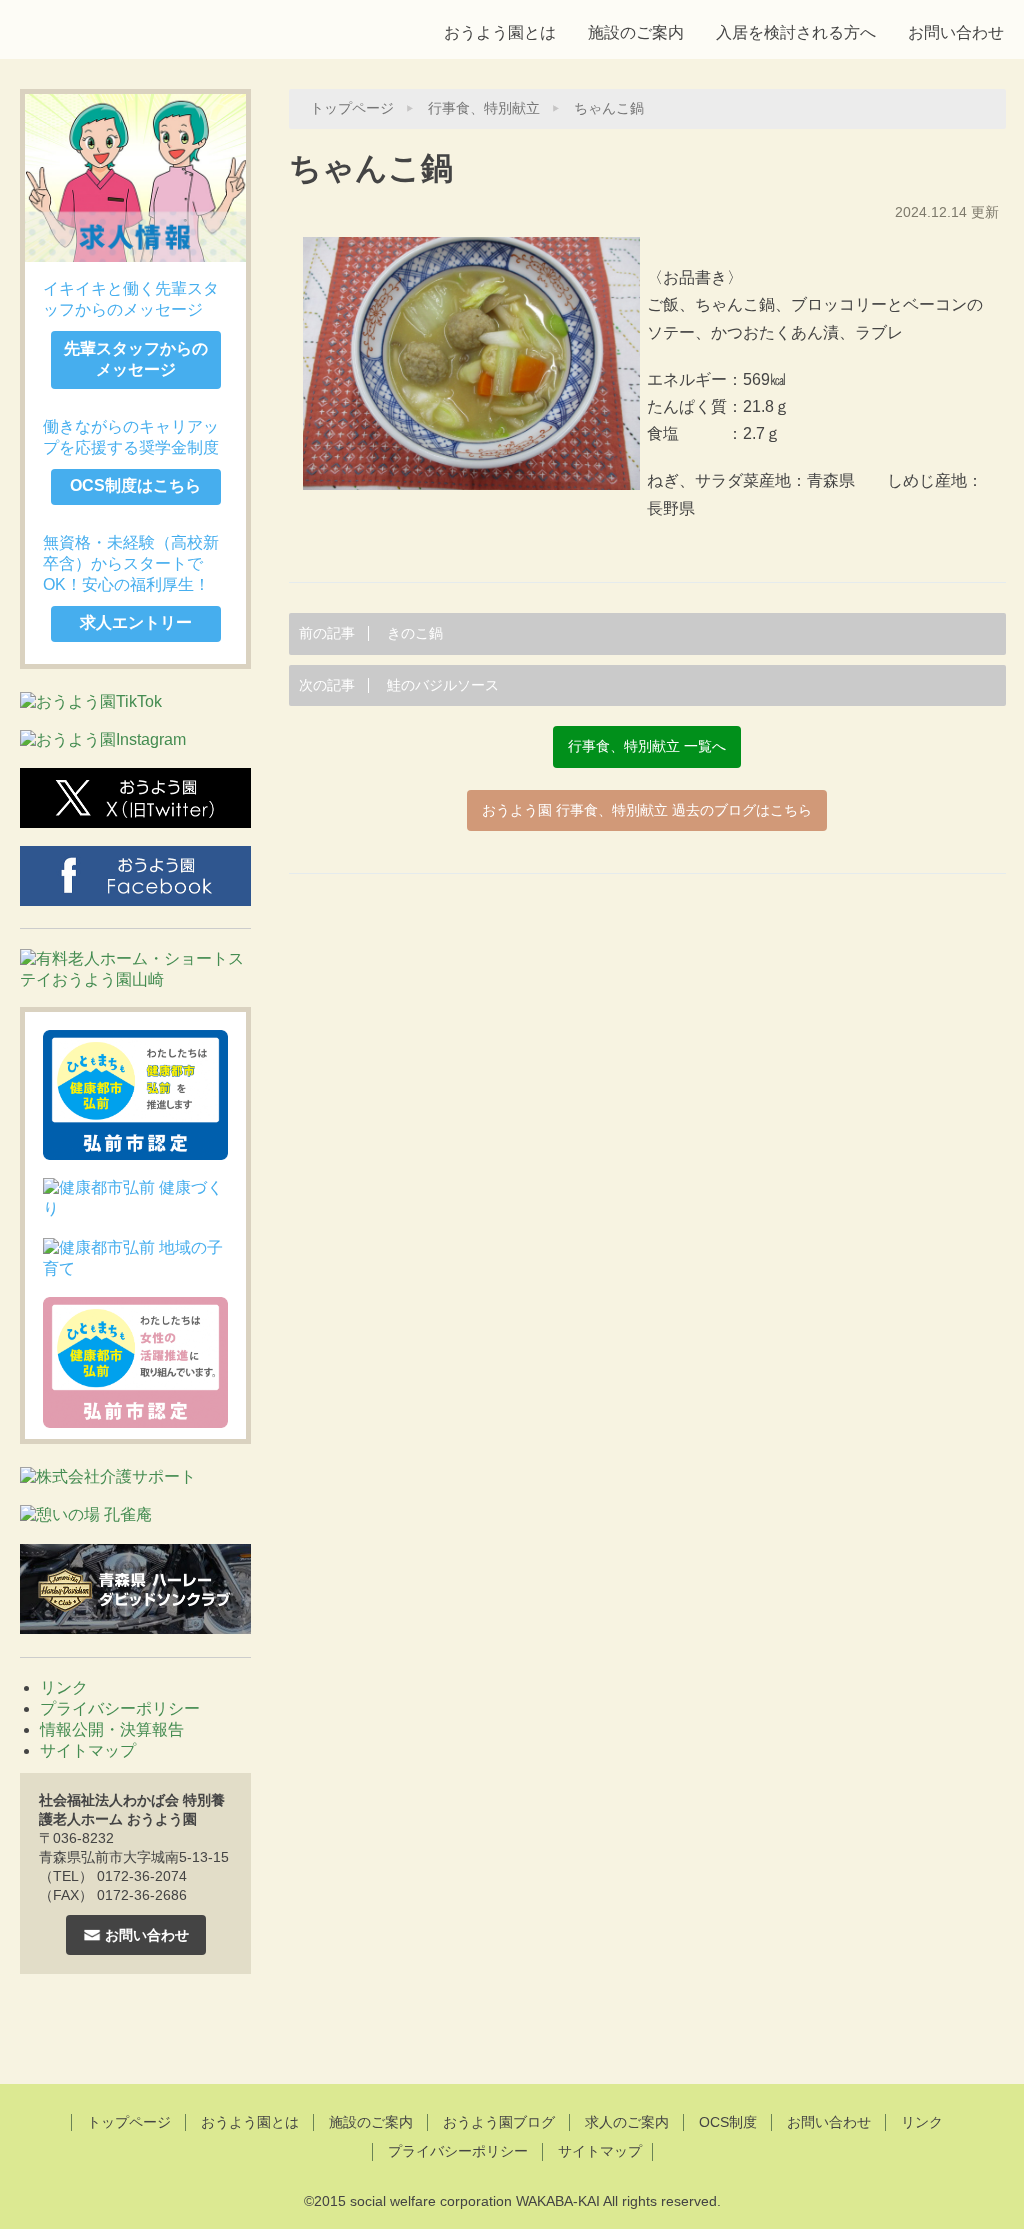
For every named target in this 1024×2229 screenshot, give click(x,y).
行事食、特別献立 (484, 108)
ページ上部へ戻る (512, 2031)
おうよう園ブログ (499, 2122)
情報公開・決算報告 (112, 1729)
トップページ (352, 108)
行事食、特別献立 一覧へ (647, 746)
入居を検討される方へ (796, 32)
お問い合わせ (956, 32)
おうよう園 (160, 27)
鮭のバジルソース (399, 685)
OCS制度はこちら (135, 485)
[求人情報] (135, 178)
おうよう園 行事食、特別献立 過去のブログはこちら (647, 810)
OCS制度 (728, 2122)
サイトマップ (88, 1750)
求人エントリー (136, 622)
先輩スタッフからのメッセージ (136, 359)
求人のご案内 (627, 2122)
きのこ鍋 (371, 633)
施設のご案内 (636, 32)
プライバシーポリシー (120, 1708)
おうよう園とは (500, 32)
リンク (64, 1687)
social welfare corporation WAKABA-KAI (475, 2201)
